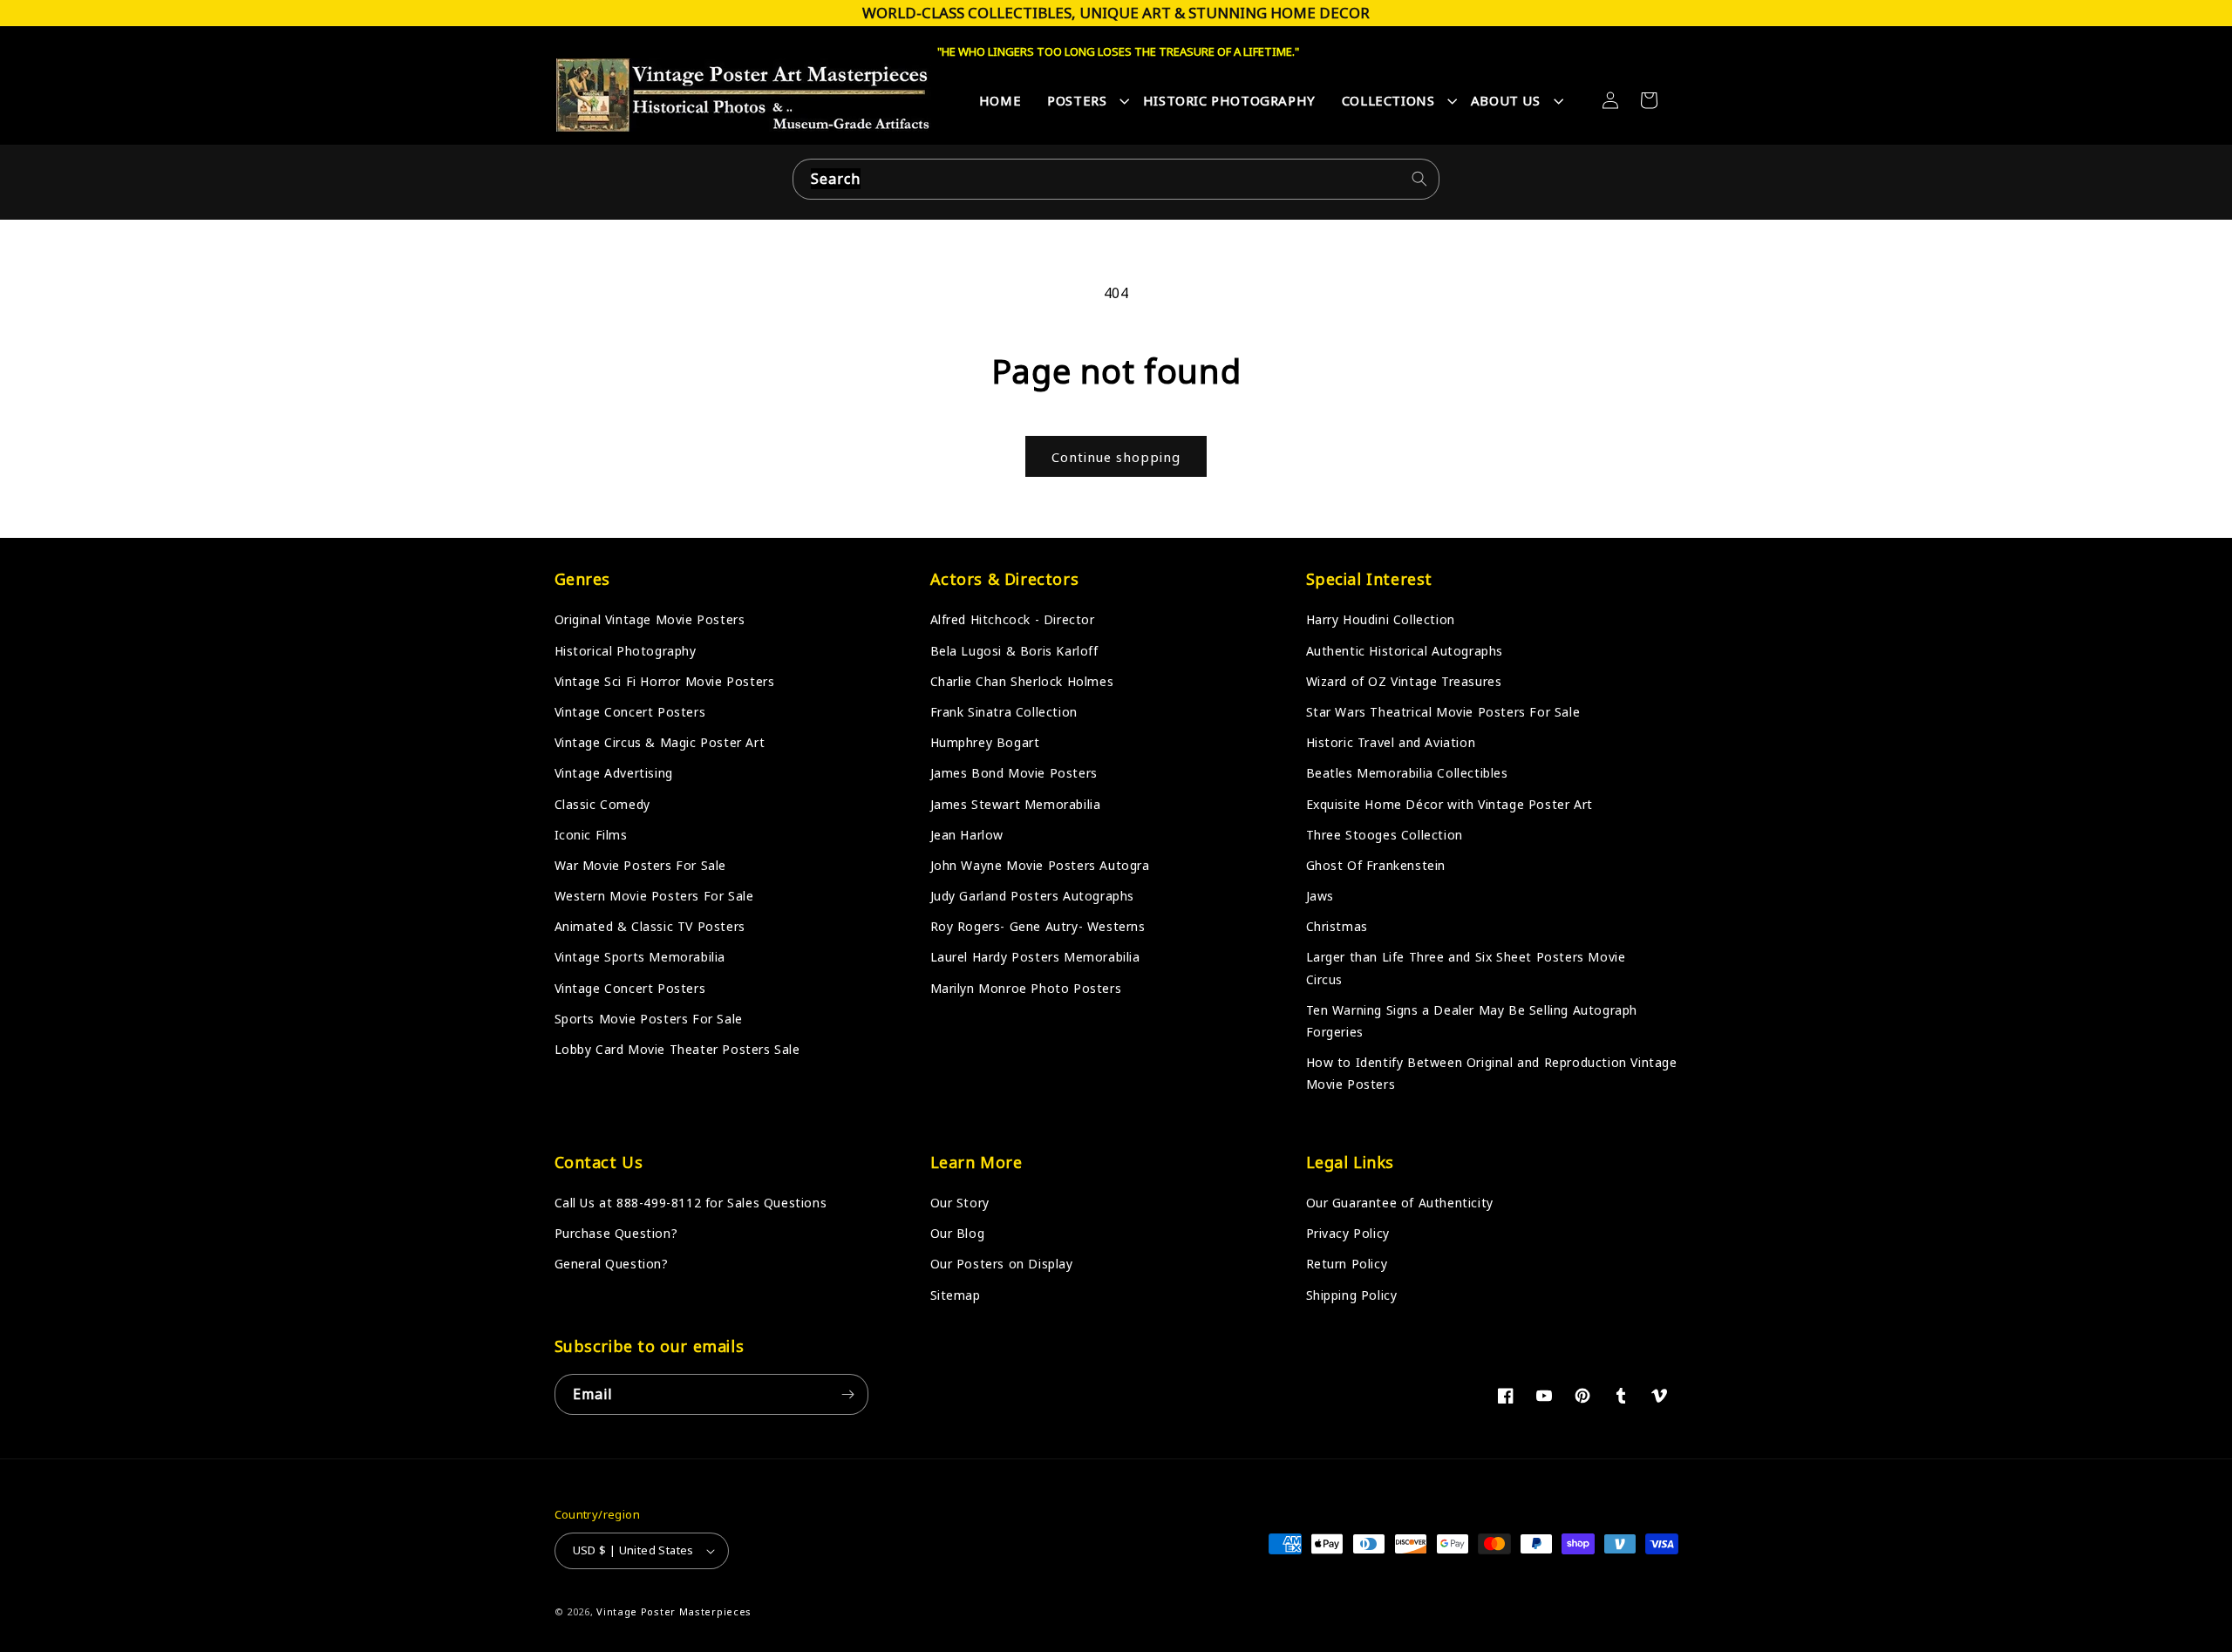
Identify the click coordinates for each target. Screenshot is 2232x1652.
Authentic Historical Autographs (1405, 651)
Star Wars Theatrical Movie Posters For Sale (1443, 712)
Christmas (1337, 926)
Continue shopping (1116, 457)
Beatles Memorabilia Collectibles (1407, 773)
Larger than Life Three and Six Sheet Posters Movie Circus (1466, 968)
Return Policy (1347, 1264)
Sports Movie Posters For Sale (649, 1019)
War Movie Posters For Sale (641, 865)
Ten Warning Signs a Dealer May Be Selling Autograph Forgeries (1472, 1021)
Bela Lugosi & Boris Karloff (1014, 651)
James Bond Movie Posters (1014, 773)
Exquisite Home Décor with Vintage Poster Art (1449, 804)
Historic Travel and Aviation (1391, 742)
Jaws (1320, 896)
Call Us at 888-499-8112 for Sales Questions (691, 1203)
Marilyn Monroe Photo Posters (1026, 988)
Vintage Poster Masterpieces (674, 1611)
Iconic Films (591, 835)
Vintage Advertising (614, 773)
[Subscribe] (848, 1394)
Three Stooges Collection (1385, 835)
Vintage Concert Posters (630, 712)
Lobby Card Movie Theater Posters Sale (677, 1049)
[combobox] (1116, 179)
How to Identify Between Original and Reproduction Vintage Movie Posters (1492, 1073)
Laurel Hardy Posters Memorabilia (1035, 957)
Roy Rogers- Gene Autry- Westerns (1038, 926)
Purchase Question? (616, 1233)
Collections (1388, 100)
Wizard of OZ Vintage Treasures (1404, 681)
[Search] (1419, 179)
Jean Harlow (967, 835)
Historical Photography (626, 651)
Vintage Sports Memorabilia (640, 957)
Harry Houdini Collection (1381, 619)
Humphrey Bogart (985, 742)
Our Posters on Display (1002, 1264)
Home (1000, 100)
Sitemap (956, 1295)
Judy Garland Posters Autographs (1033, 896)
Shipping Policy (1352, 1295)
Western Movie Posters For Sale (654, 896)
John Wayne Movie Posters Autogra (1040, 865)
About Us (1506, 100)
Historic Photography (1229, 100)
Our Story (960, 1203)
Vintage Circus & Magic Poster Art (660, 742)
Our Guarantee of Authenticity (1400, 1203)
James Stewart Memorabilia (1016, 804)
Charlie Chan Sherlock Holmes (1022, 681)
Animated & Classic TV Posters (650, 926)
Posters (1077, 100)
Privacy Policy (1348, 1233)
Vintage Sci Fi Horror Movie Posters (665, 681)
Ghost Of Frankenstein (1376, 865)
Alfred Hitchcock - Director (1013, 619)
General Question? (612, 1264)
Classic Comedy (602, 804)
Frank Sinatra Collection (1004, 712)
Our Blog (958, 1233)
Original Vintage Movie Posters (650, 619)
